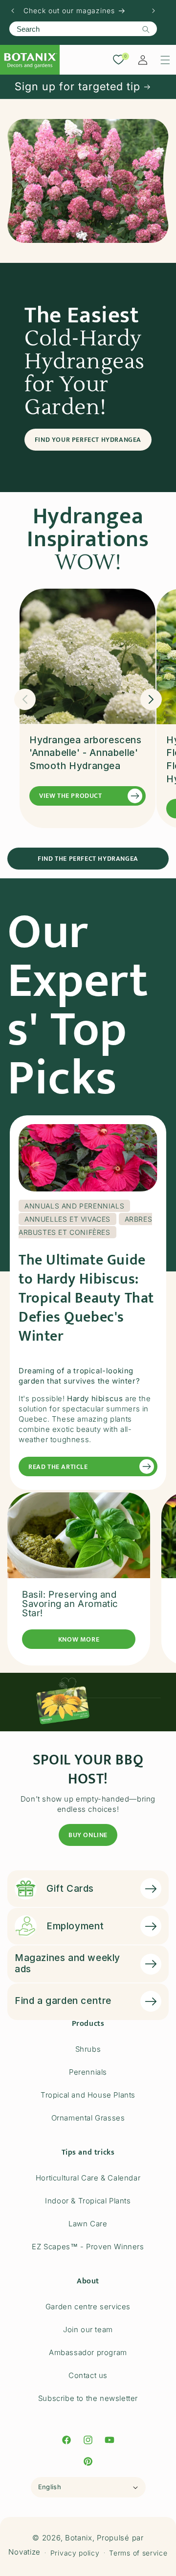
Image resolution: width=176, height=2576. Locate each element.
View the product (71, 796)
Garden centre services (88, 2307)
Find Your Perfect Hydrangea (88, 440)
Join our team (88, 2329)
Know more (79, 1639)
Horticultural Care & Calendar (88, 2178)
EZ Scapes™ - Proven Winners (88, 2247)
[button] (165, 60)
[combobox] (83, 29)
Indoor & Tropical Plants (88, 2201)
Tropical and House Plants (88, 2095)
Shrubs (88, 2049)
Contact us (88, 2375)
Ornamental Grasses (88, 2118)
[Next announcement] (154, 11)
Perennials (88, 2072)
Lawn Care (88, 2224)
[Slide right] (151, 699)
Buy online (88, 1835)
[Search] (146, 29)
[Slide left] (25, 699)
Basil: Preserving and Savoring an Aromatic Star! (70, 1604)
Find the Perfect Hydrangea (88, 859)
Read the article (58, 1467)
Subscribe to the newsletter (88, 2398)
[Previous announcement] (13, 11)
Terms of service (138, 2553)
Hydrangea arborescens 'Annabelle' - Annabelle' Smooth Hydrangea (86, 753)
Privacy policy (75, 2553)
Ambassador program (88, 2352)
